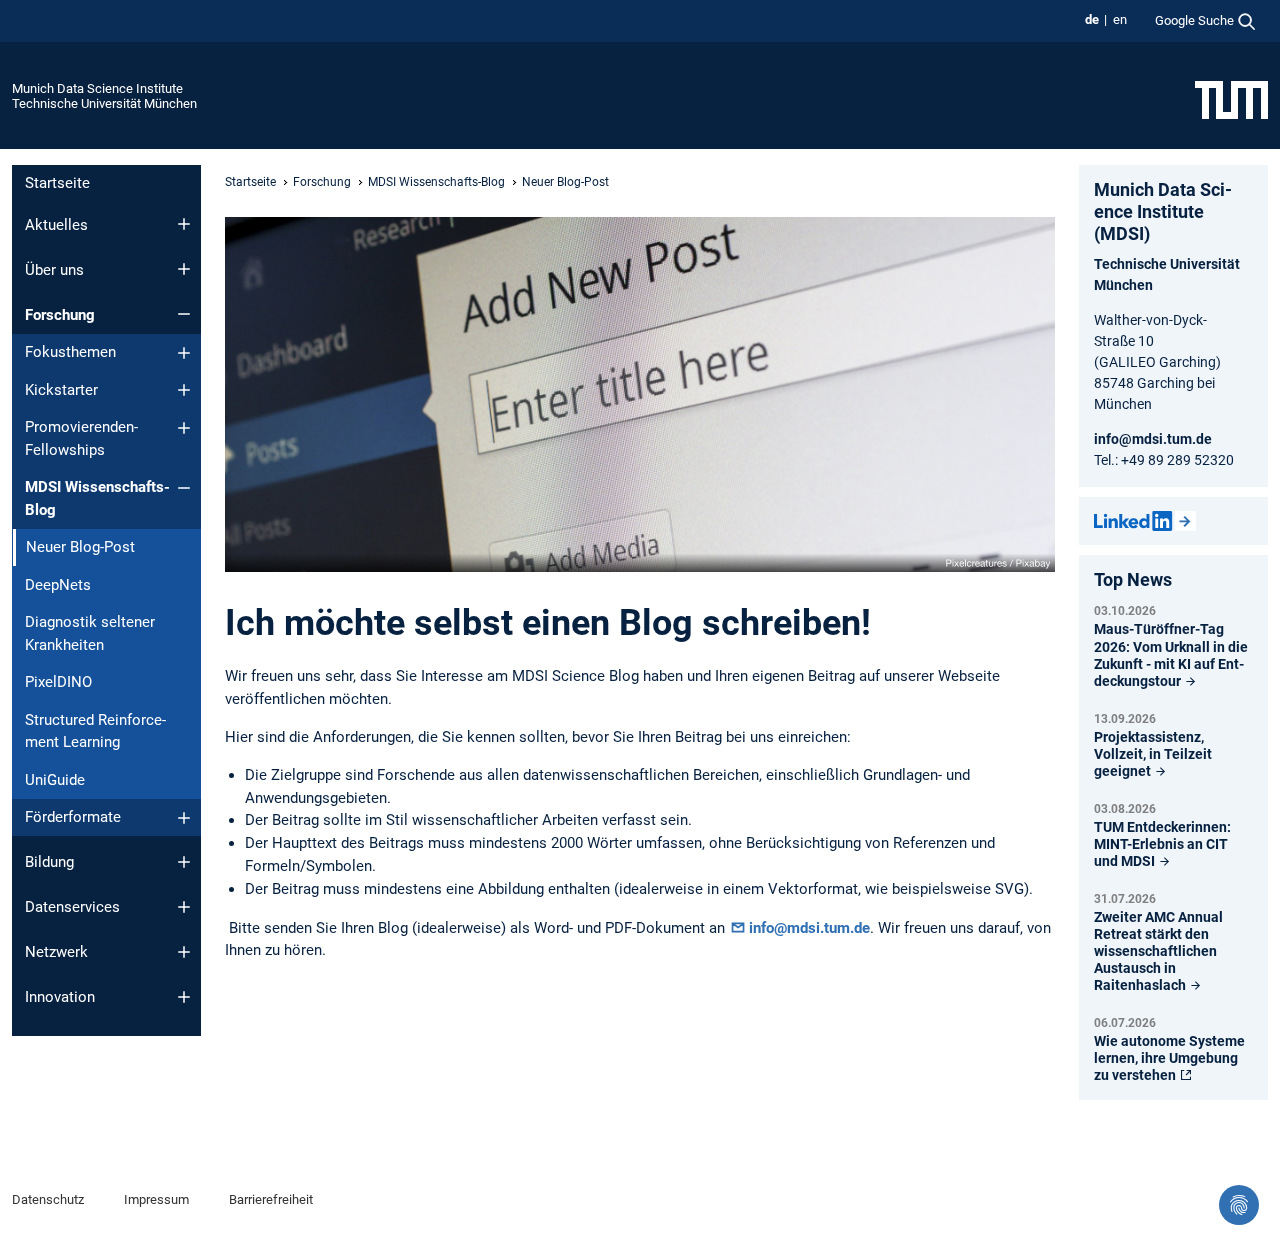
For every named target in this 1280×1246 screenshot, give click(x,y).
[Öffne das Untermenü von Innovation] (184, 997)
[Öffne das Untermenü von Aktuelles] (184, 224)
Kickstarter (61, 390)
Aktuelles (56, 225)
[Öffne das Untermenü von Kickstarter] (184, 390)
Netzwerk (56, 952)
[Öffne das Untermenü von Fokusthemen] (184, 353)
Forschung (60, 315)
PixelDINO (58, 682)
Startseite (57, 183)
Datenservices (72, 907)
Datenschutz (48, 1199)
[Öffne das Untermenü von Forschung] (184, 314)
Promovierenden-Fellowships (81, 438)
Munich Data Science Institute (97, 88)
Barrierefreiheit (271, 1199)
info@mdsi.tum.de (809, 928)
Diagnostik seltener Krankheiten (90, 633)
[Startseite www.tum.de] (1231, 99)
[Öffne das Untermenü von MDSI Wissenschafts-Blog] (184, 488)
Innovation (60, 997)
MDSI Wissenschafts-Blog (97, 498)
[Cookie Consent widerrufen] (1239, 1205)
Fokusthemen (70, 352)
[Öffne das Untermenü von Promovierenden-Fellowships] (184, 428)
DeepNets (58, 585)
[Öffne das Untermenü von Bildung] (184, 862)
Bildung (49, 862)
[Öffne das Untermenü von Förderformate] (184, 818)
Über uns (54, 270)
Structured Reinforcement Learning (95, 731)
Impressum (156, 1199)
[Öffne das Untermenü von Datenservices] (184, 907)
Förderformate (73, 817)
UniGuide (55, 780)
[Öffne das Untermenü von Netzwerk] (184, 952)
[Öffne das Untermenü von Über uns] (184, 269)
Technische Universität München (104, 103)
